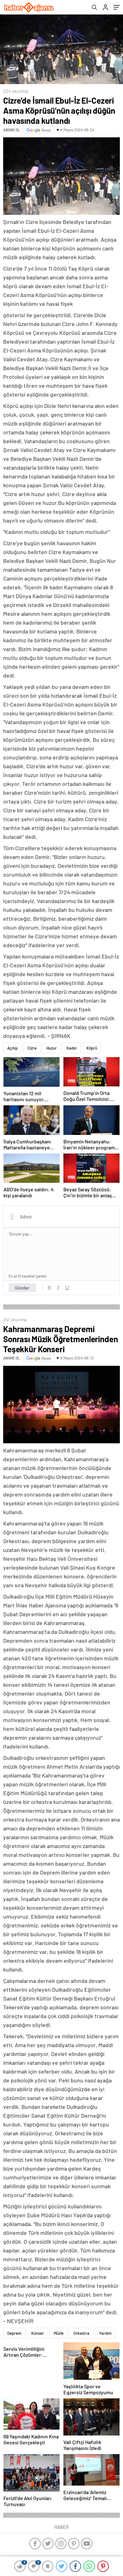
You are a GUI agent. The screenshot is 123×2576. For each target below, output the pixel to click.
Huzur (52, 1048)
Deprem (14, 2333)
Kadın (72, 1048)
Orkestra (81, 2333)
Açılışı (12, 1048)
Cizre (32, 1048)
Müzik (59, 2333)
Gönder (22, 1288)
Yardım (105, 2333)
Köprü (92, 1048)
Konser (38, 2333)
